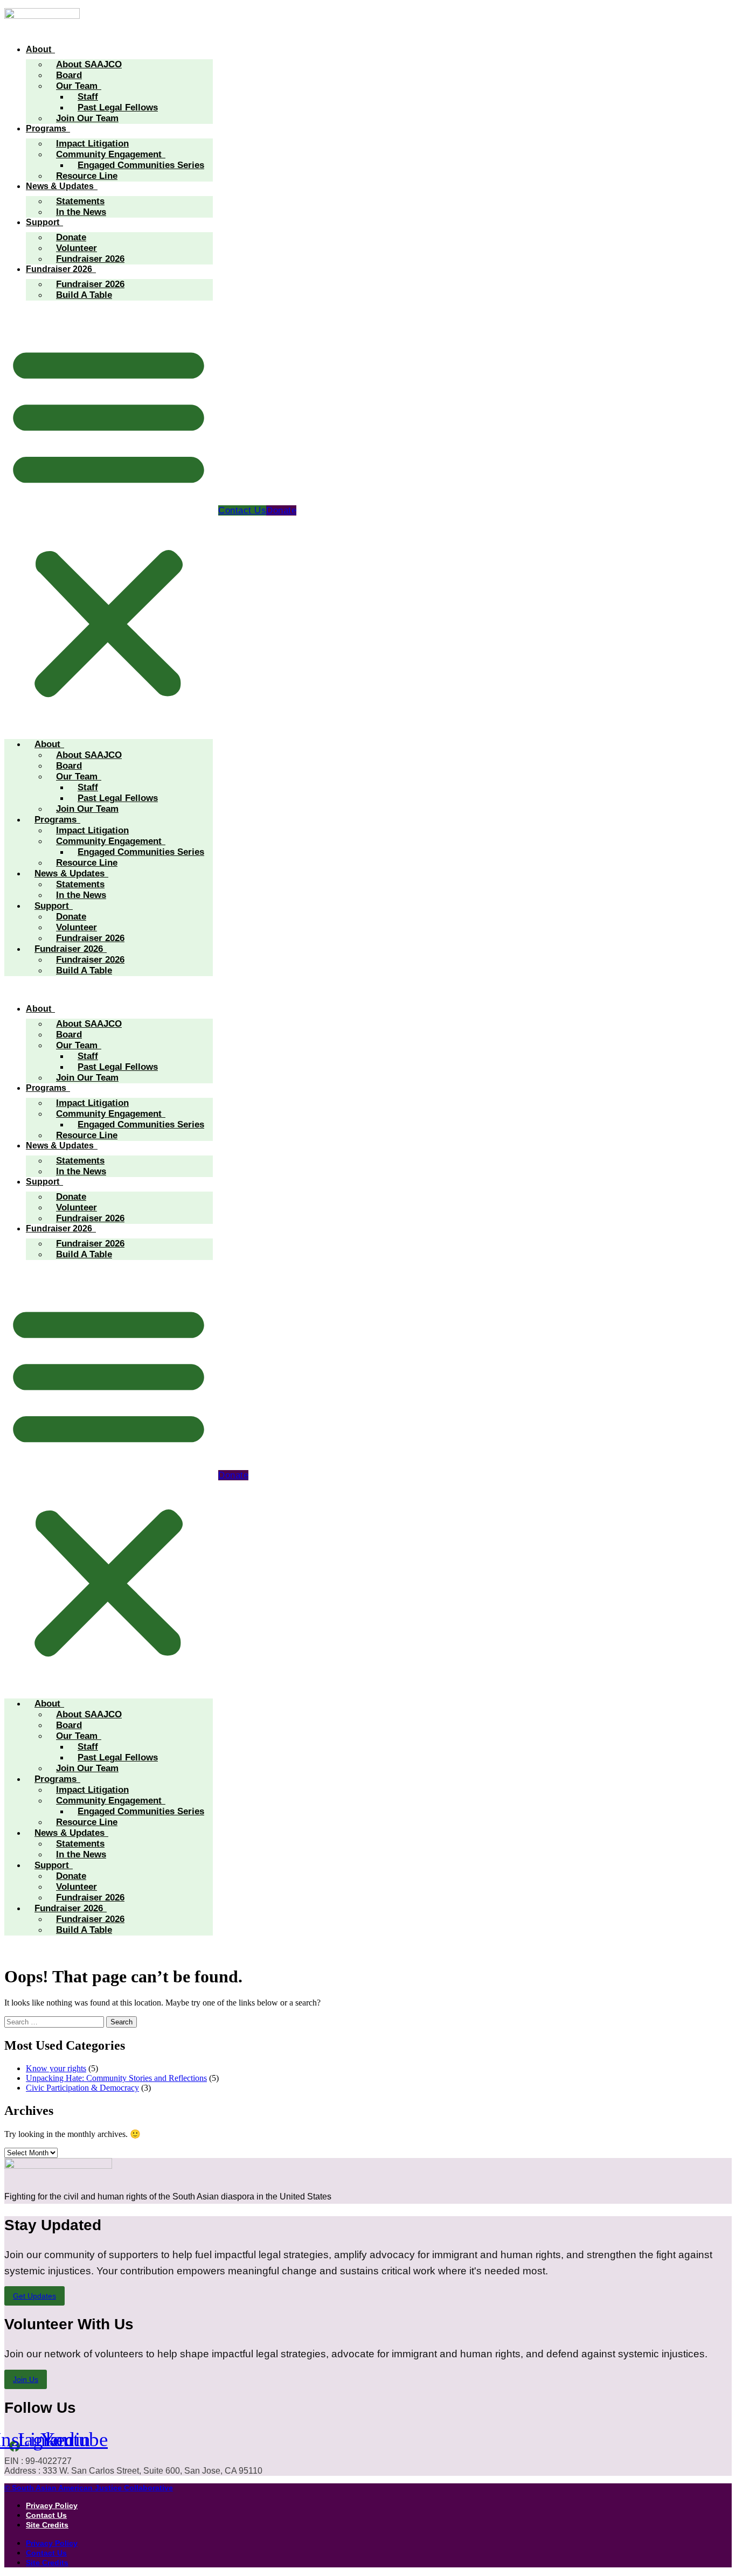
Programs (46, 128)
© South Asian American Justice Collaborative (89, 2488)
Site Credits (47, 2525)
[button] (109, 520)
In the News (81, 212)
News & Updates (60, 186)
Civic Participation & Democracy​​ (82, 2088)
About (39, 49)
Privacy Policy (52, 2505)
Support (43, 222)
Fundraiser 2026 (90, 259)
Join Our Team (87, 118)
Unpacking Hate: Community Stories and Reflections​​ (116, 2078)
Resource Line (87, 176)
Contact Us (46, 2515)
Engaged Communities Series (141, 165)
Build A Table (84, 295)
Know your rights (56, 2068)
